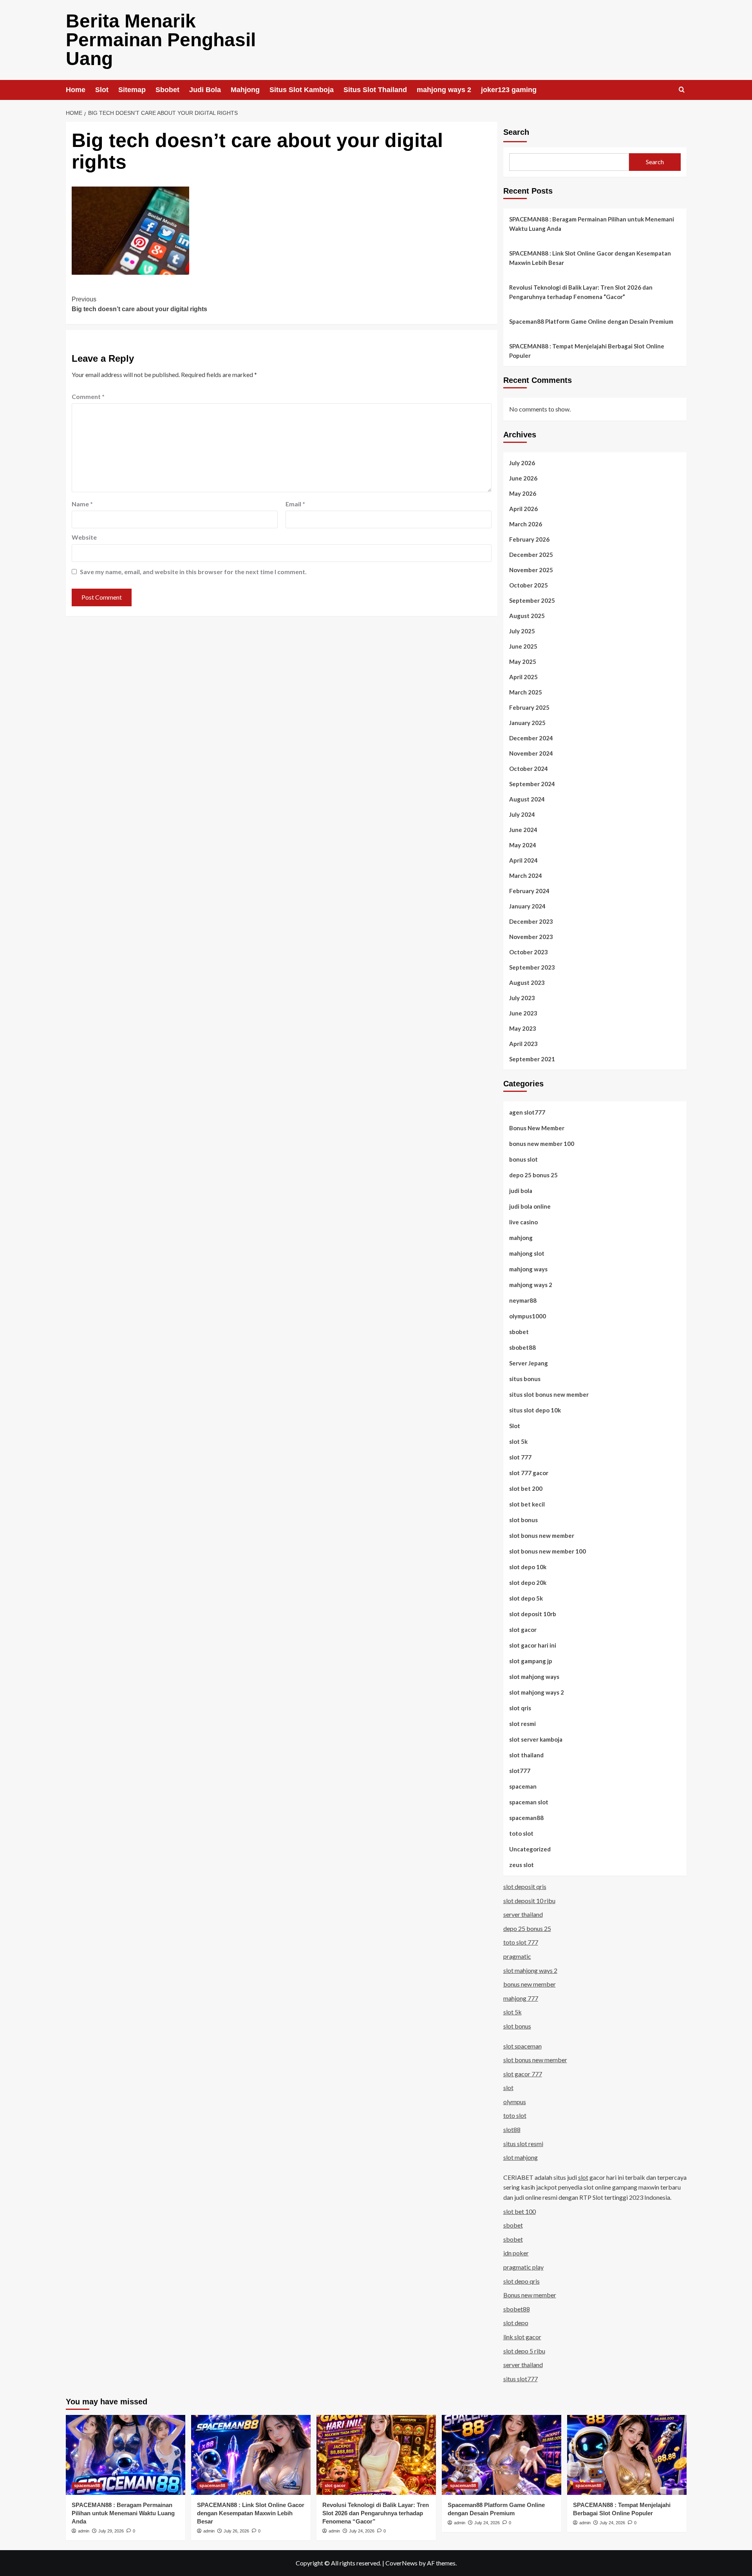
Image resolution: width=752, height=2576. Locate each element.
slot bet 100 (520, 2211)
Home (76, 90)
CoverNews (401, 2563)
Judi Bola (205, 90)
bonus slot (523, 1159)
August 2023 (527, 983)
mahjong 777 (521, 1998)
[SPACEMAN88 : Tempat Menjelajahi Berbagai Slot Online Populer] (627, 2455)
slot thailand (526, 1755)
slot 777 (520, 1457)
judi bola (521, 1191)
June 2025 (523, 646)
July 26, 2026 (236, 2531)
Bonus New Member (537, 1128)
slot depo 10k (528, 1567)
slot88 (512, 2129)
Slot (102, 90)
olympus (515, 2102)
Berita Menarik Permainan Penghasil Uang (161, 40)
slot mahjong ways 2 (537, 1692)
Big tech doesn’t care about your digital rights (139, 304)
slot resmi (522, 1724)
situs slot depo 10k (535, 1410)
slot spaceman (522, 2046)
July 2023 (522, 998)
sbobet (519, 1332)
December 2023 (531, 921)
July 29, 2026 (111, 2531)
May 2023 (523, 1028)
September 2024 (532, 784)
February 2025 (529, 707)
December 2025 (531, 555)
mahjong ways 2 (444, 90)
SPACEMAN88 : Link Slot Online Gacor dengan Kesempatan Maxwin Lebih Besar (590, 258)
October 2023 (529, 952)
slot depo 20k (528, 1583)
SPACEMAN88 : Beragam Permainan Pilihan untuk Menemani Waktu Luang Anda (592, 224)
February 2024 (529, 891)
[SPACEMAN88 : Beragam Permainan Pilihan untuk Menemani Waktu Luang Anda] (126, 2455)
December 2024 (531, 738)
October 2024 (529, 769)
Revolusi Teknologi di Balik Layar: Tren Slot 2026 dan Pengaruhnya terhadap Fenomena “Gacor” (581, 292)
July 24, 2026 (362, 2531)
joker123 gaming (509, 90)
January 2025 (527, 723)
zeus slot (522, 1865)
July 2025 (522, 631)
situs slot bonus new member (549, 1394)
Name (82, 504)
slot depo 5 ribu (524, 2351)
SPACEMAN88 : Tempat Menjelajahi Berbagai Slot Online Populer (587, 351)
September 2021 (532, 1059)
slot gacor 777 (523, 2074)
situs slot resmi (523, 2144)
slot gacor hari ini (533, 1645)
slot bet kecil (527, 1504)
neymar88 (523, 1300)
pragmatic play (523, 2267)
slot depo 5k (526, 1598)
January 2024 (527, 906)
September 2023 (532, 967)
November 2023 (531, 937)
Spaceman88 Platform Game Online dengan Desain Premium (591, 321)
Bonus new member (530, 2295)
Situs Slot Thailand (375, 90)
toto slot (521, 1833)
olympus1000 (528, 1316)
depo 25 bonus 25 (533, 1175)
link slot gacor (522, 2337)
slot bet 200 (526, 1488)
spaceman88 (526, 1818)
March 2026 (526, 524)
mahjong (521, 1238)
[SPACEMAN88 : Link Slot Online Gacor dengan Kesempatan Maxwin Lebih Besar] (251, 2455)
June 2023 (523, 1013)
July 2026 (522, 463)
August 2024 (527, 799)
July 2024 (522, 814)
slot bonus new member (542, 1535)
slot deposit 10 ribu (529, 1901)
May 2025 (523, 662)
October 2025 (529, 585)
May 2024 (523, 845)
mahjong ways (528, 1269)
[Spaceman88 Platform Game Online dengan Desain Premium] (502, 2455)
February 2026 (529, 539)
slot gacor (523, 1630)
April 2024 (523, 860)
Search (516, 132)
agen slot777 (527, 1112)
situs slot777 (521, 2379)
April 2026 (523, 509)
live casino (523, 1222)
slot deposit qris (525, 1886)
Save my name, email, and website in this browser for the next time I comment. (193, 572)
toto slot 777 (521, 1942)
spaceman (523, 1786)
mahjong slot (527, 1253)
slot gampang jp (531, 1661)
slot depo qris (522, 2281)
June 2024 (523, 830)
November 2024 (531, 753)
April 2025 (523, 677)
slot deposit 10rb (533, 1614)
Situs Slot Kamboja (302, 90)
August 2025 (527, 616)
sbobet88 (522, 1347)
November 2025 (531, 570)
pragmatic (517, 1956)
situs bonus (525, 1379)
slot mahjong (521, 2157)
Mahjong (245, 90)
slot (508, 2087)
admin (84, 2531)
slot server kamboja (536, 1739)
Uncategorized (530, 1849)
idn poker (516, 2253)
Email (295, 504)
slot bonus (523, 1520)
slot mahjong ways (534, 1677)
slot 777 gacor (529, 1473)
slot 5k (518, 1441)
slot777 (520, 1771)
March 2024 (526, 876)
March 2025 (526, 692)
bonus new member (530, 1984)
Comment (88, 396)
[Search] (682, 90)
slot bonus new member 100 (548, 1551)
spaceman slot (529, 1802)
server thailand (523, 1914)
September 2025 (532, 600)
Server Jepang (529, 1363)
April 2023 (523, 1044)
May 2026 (523, 493)
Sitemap (132, 90)
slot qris (520, 1708)
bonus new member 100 (542, 1144)
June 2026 (523, 478)
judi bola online (530, 1206)
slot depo (516, 2323)
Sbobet (167, 90)
